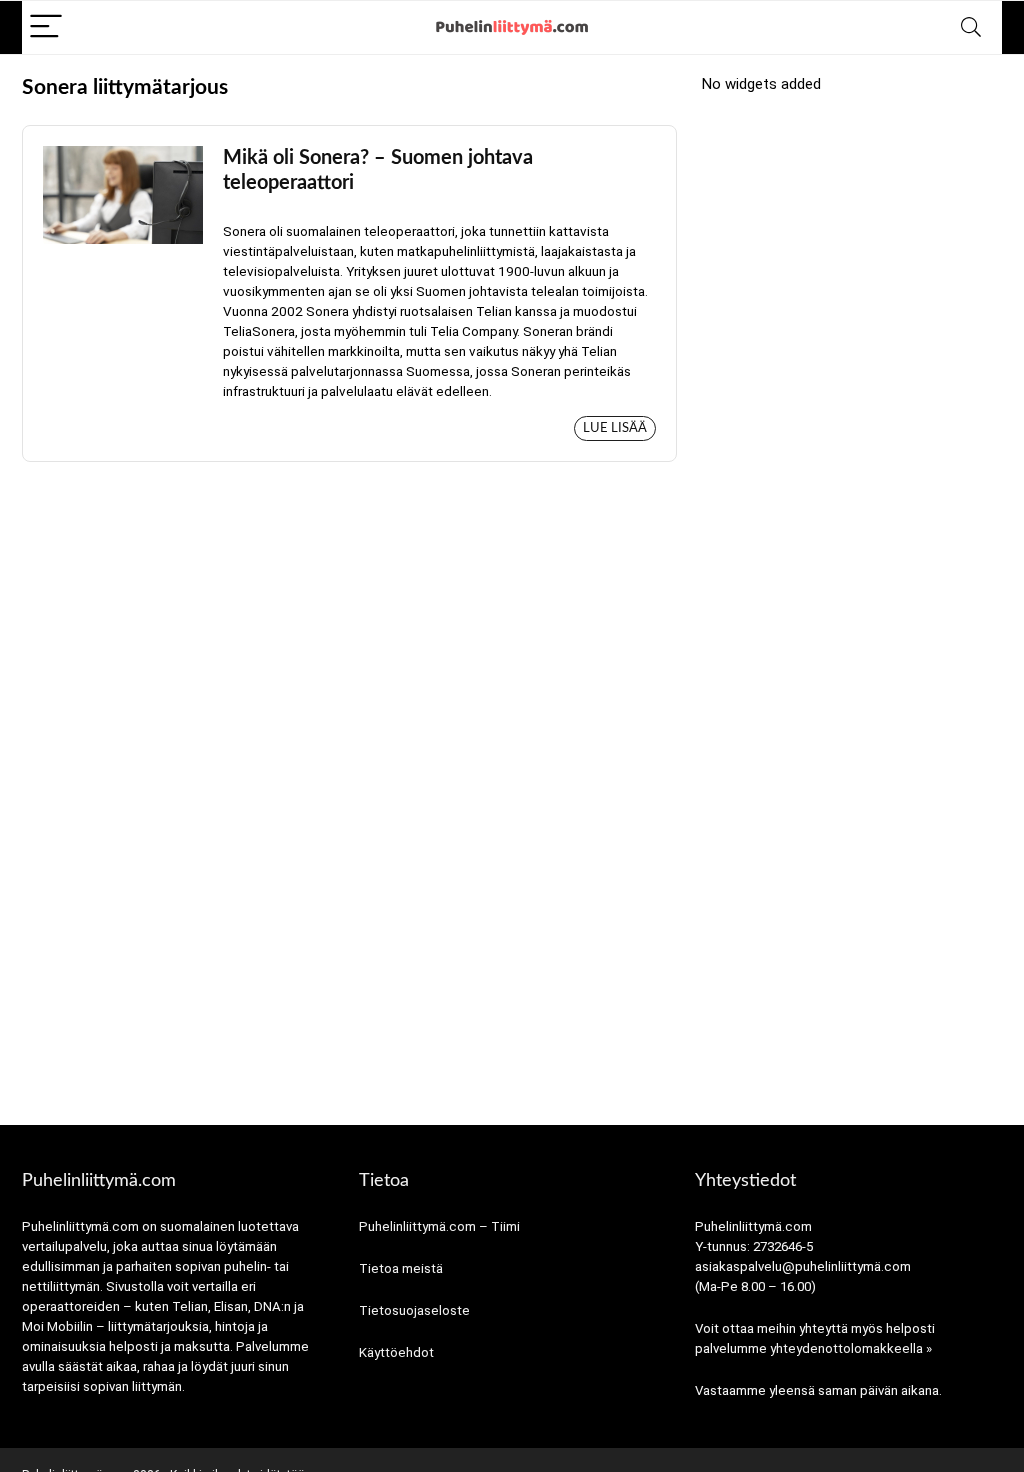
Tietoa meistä (401, 1268)
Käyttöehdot (396, 1352)
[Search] (971, 27)
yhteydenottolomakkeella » (851, 1348)
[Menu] (46, 27)
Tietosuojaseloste (414, 1310)
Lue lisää (615, 428)
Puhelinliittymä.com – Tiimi (439, 1226)
